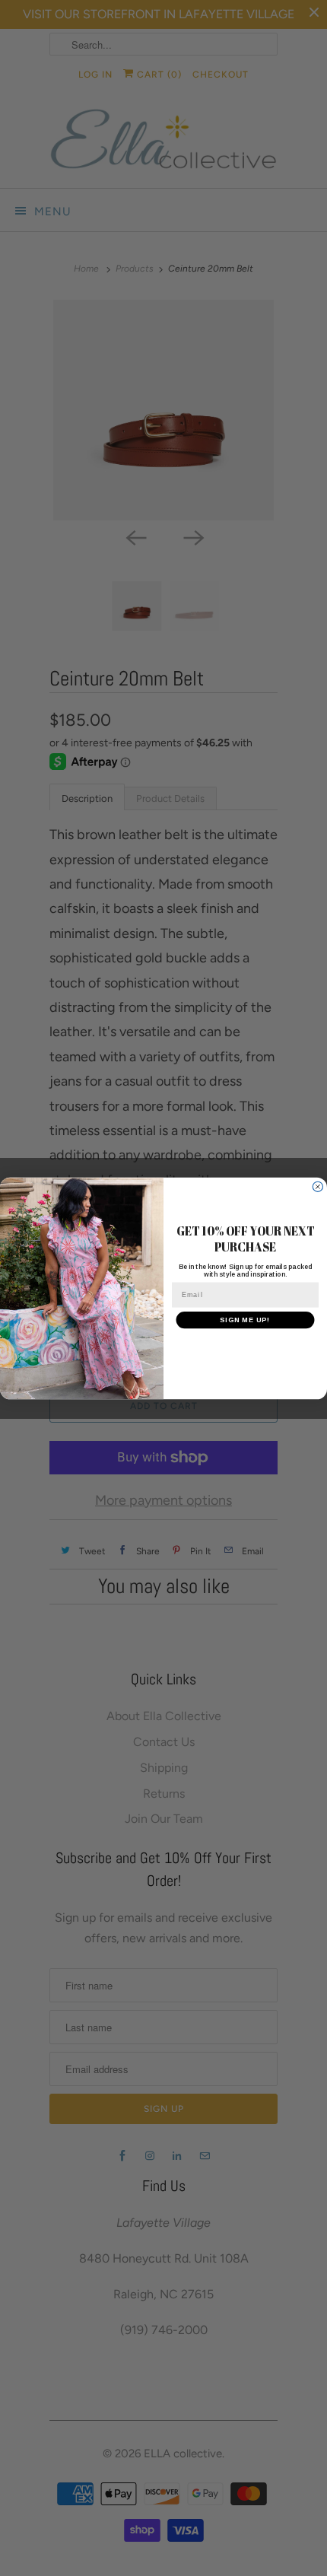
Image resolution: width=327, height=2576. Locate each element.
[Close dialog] (317, 1186)
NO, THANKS (245, 1345)
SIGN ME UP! (245, 1320)
